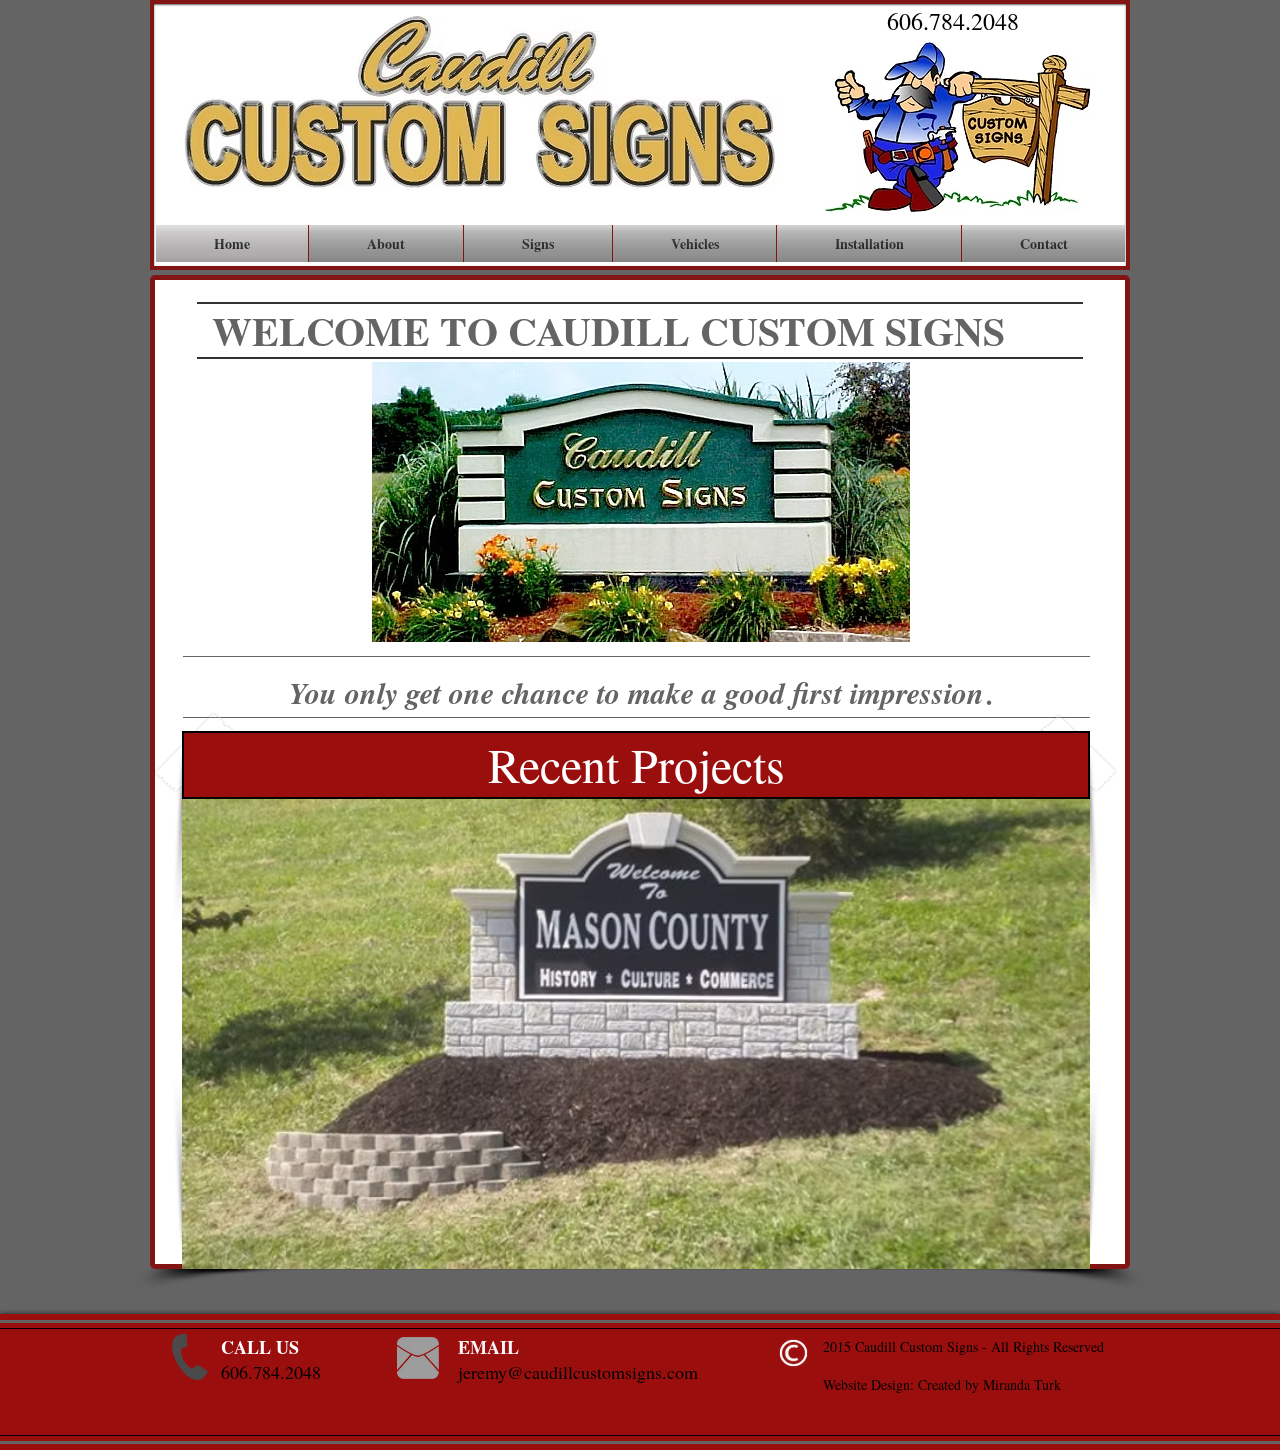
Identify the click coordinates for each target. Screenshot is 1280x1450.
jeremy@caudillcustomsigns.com (578, 1372)
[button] (636, 1000)
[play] (1048, 1251)
